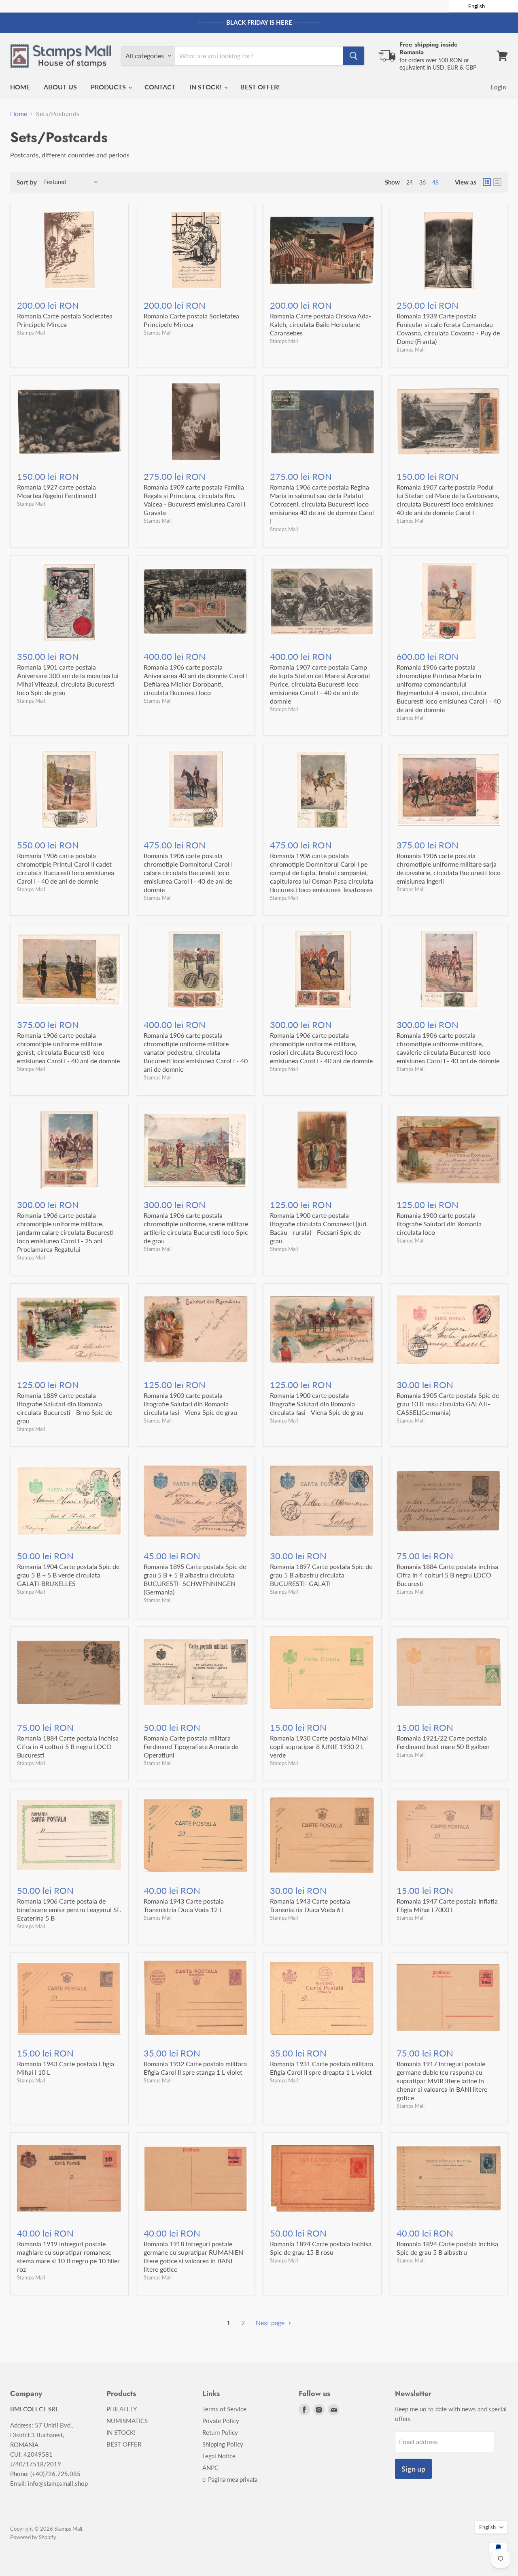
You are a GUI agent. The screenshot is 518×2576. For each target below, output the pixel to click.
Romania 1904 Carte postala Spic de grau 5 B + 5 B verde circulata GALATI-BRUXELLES (68, 1575)
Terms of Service (224, 2409)
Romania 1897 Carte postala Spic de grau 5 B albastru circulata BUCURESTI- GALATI (321, 1575)
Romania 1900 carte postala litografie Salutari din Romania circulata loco (439, 1224)
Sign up (413, 2469)
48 (435, 182)
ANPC (210, 2468)
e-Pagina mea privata (230, 2479)
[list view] (497, 182)
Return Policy (220, 2432)
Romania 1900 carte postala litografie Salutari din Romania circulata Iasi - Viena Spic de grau (190, 1404)
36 (422, 182)
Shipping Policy (223, 2444)
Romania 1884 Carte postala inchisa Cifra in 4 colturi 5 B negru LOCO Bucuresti (447, 1575)
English (487, 2527)
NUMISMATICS (127, 2421)
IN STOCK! (206, 87)
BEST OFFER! (260, 87)
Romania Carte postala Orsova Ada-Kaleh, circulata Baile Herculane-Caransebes (321, 324)
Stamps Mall (31, 333)
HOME (20, 87)
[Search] (353, 56)
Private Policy (221, 2421)
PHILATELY (122, 2409)
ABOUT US (60, 87)
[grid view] (487, 182)
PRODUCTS (109, 87)
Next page (271, 2323)
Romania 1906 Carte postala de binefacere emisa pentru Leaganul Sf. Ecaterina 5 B (69, 1909)
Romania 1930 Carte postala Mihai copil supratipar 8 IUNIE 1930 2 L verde (319, 1746)
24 (410, 182)
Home (19, 114)
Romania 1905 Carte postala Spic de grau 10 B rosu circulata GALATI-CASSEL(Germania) (448, 1404)
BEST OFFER (124, 2444)
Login (498, 87)
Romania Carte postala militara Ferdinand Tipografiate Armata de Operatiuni (191, 1746)
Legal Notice (219, 2456)
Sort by (27, 182)
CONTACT (160, 87)
